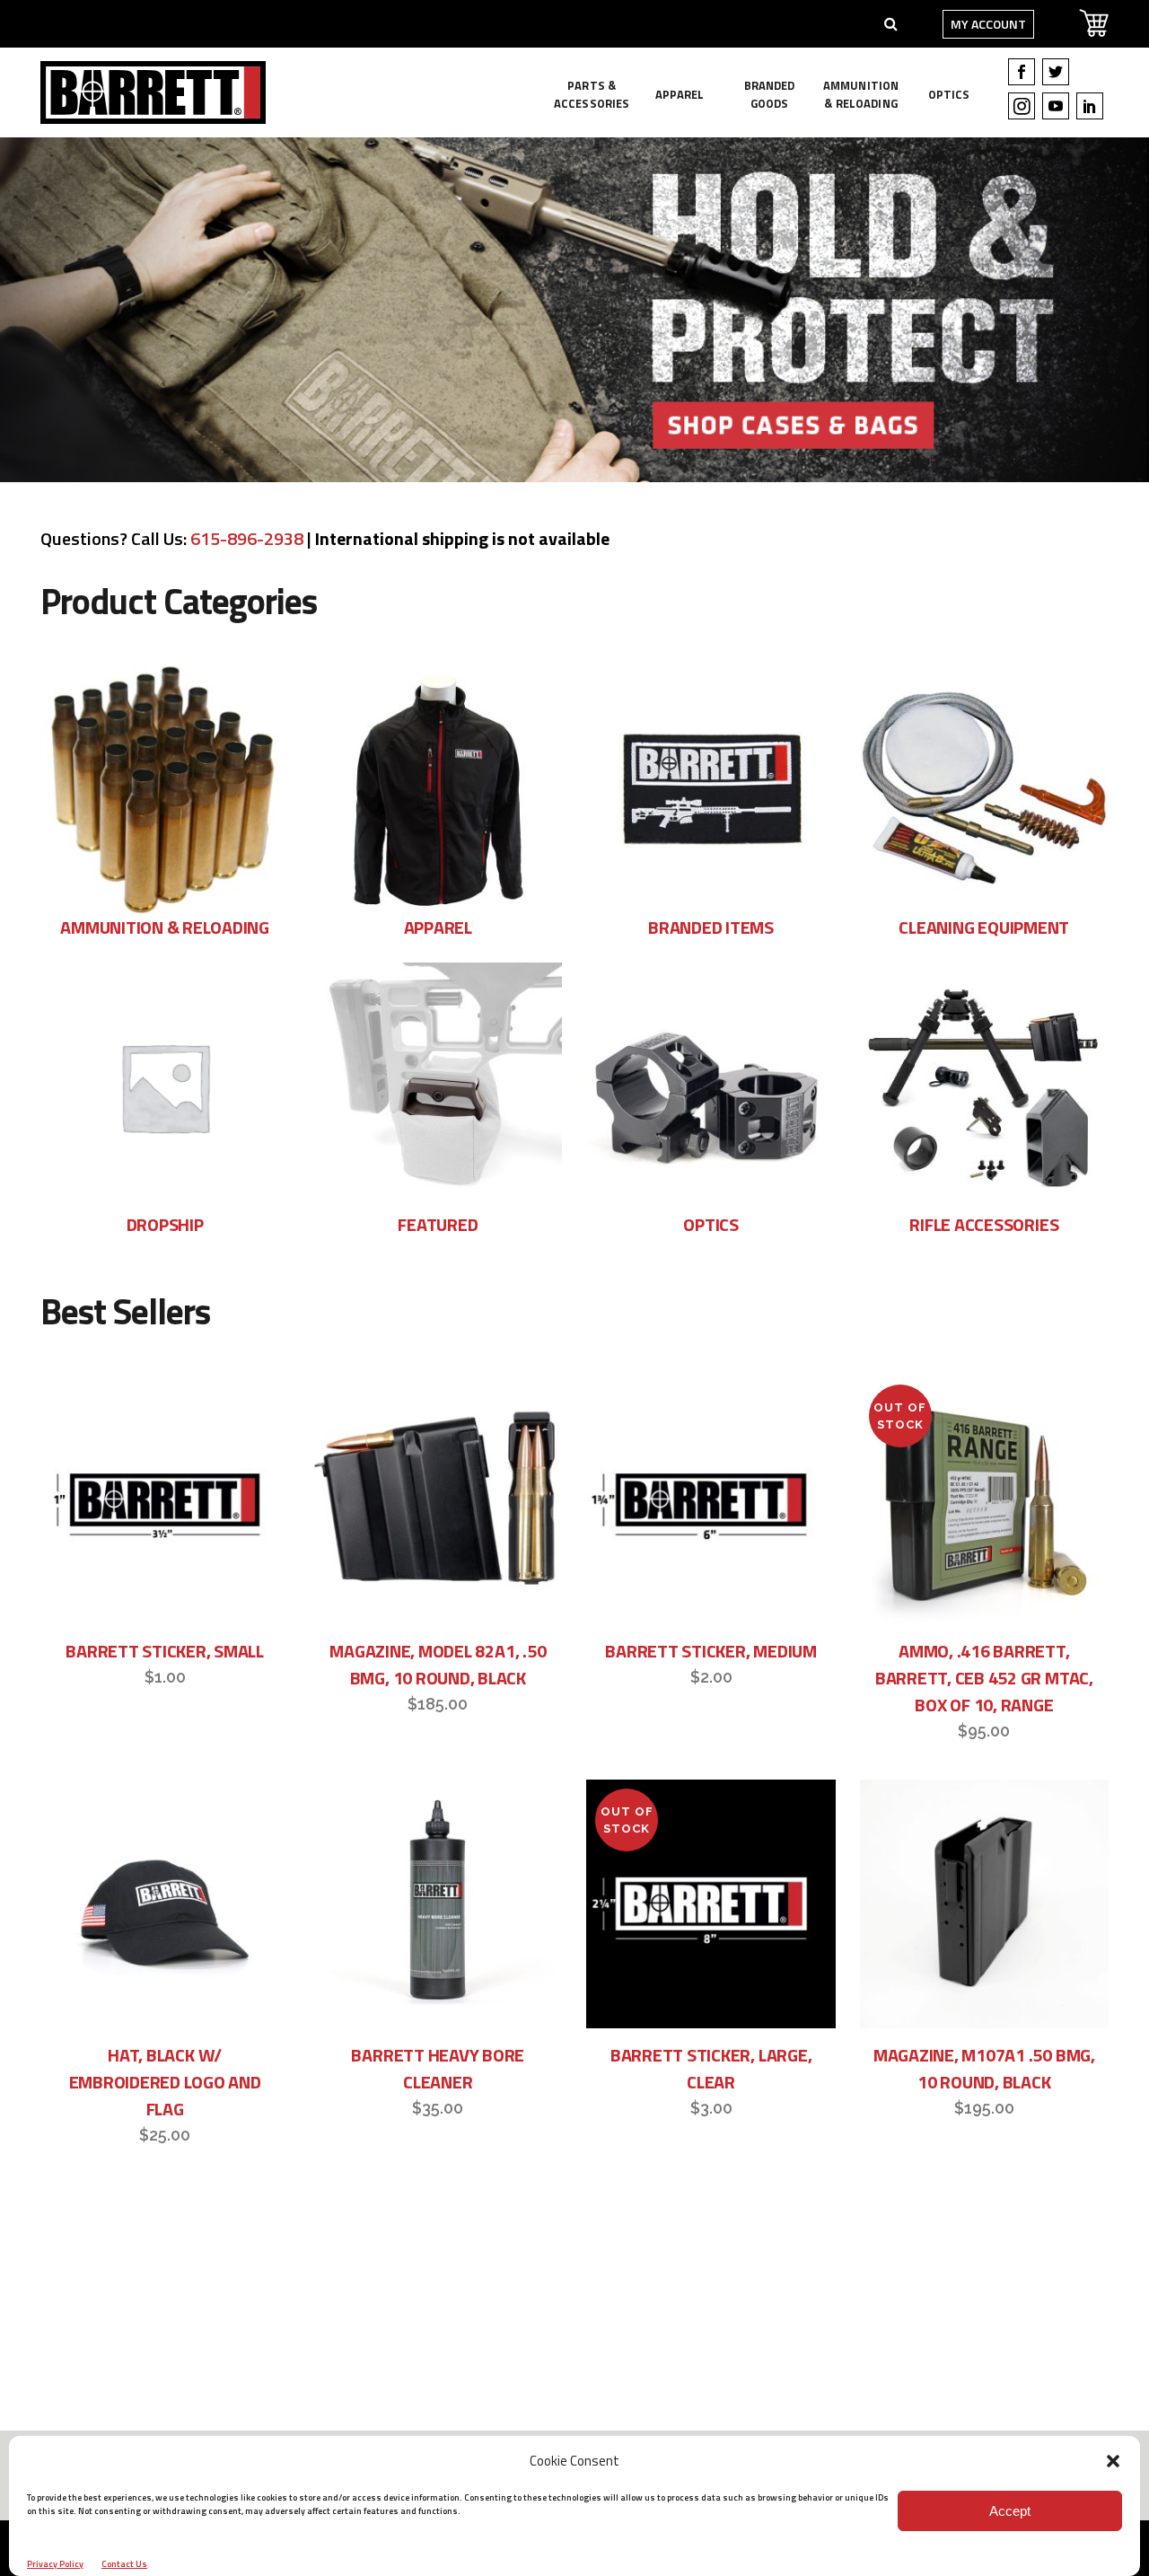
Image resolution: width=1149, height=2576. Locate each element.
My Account (988, 24)
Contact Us (124, 2564)
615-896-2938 (247, 538)
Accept (1010, 2511)
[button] (1113, 2461)
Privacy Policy (55, 2564)
